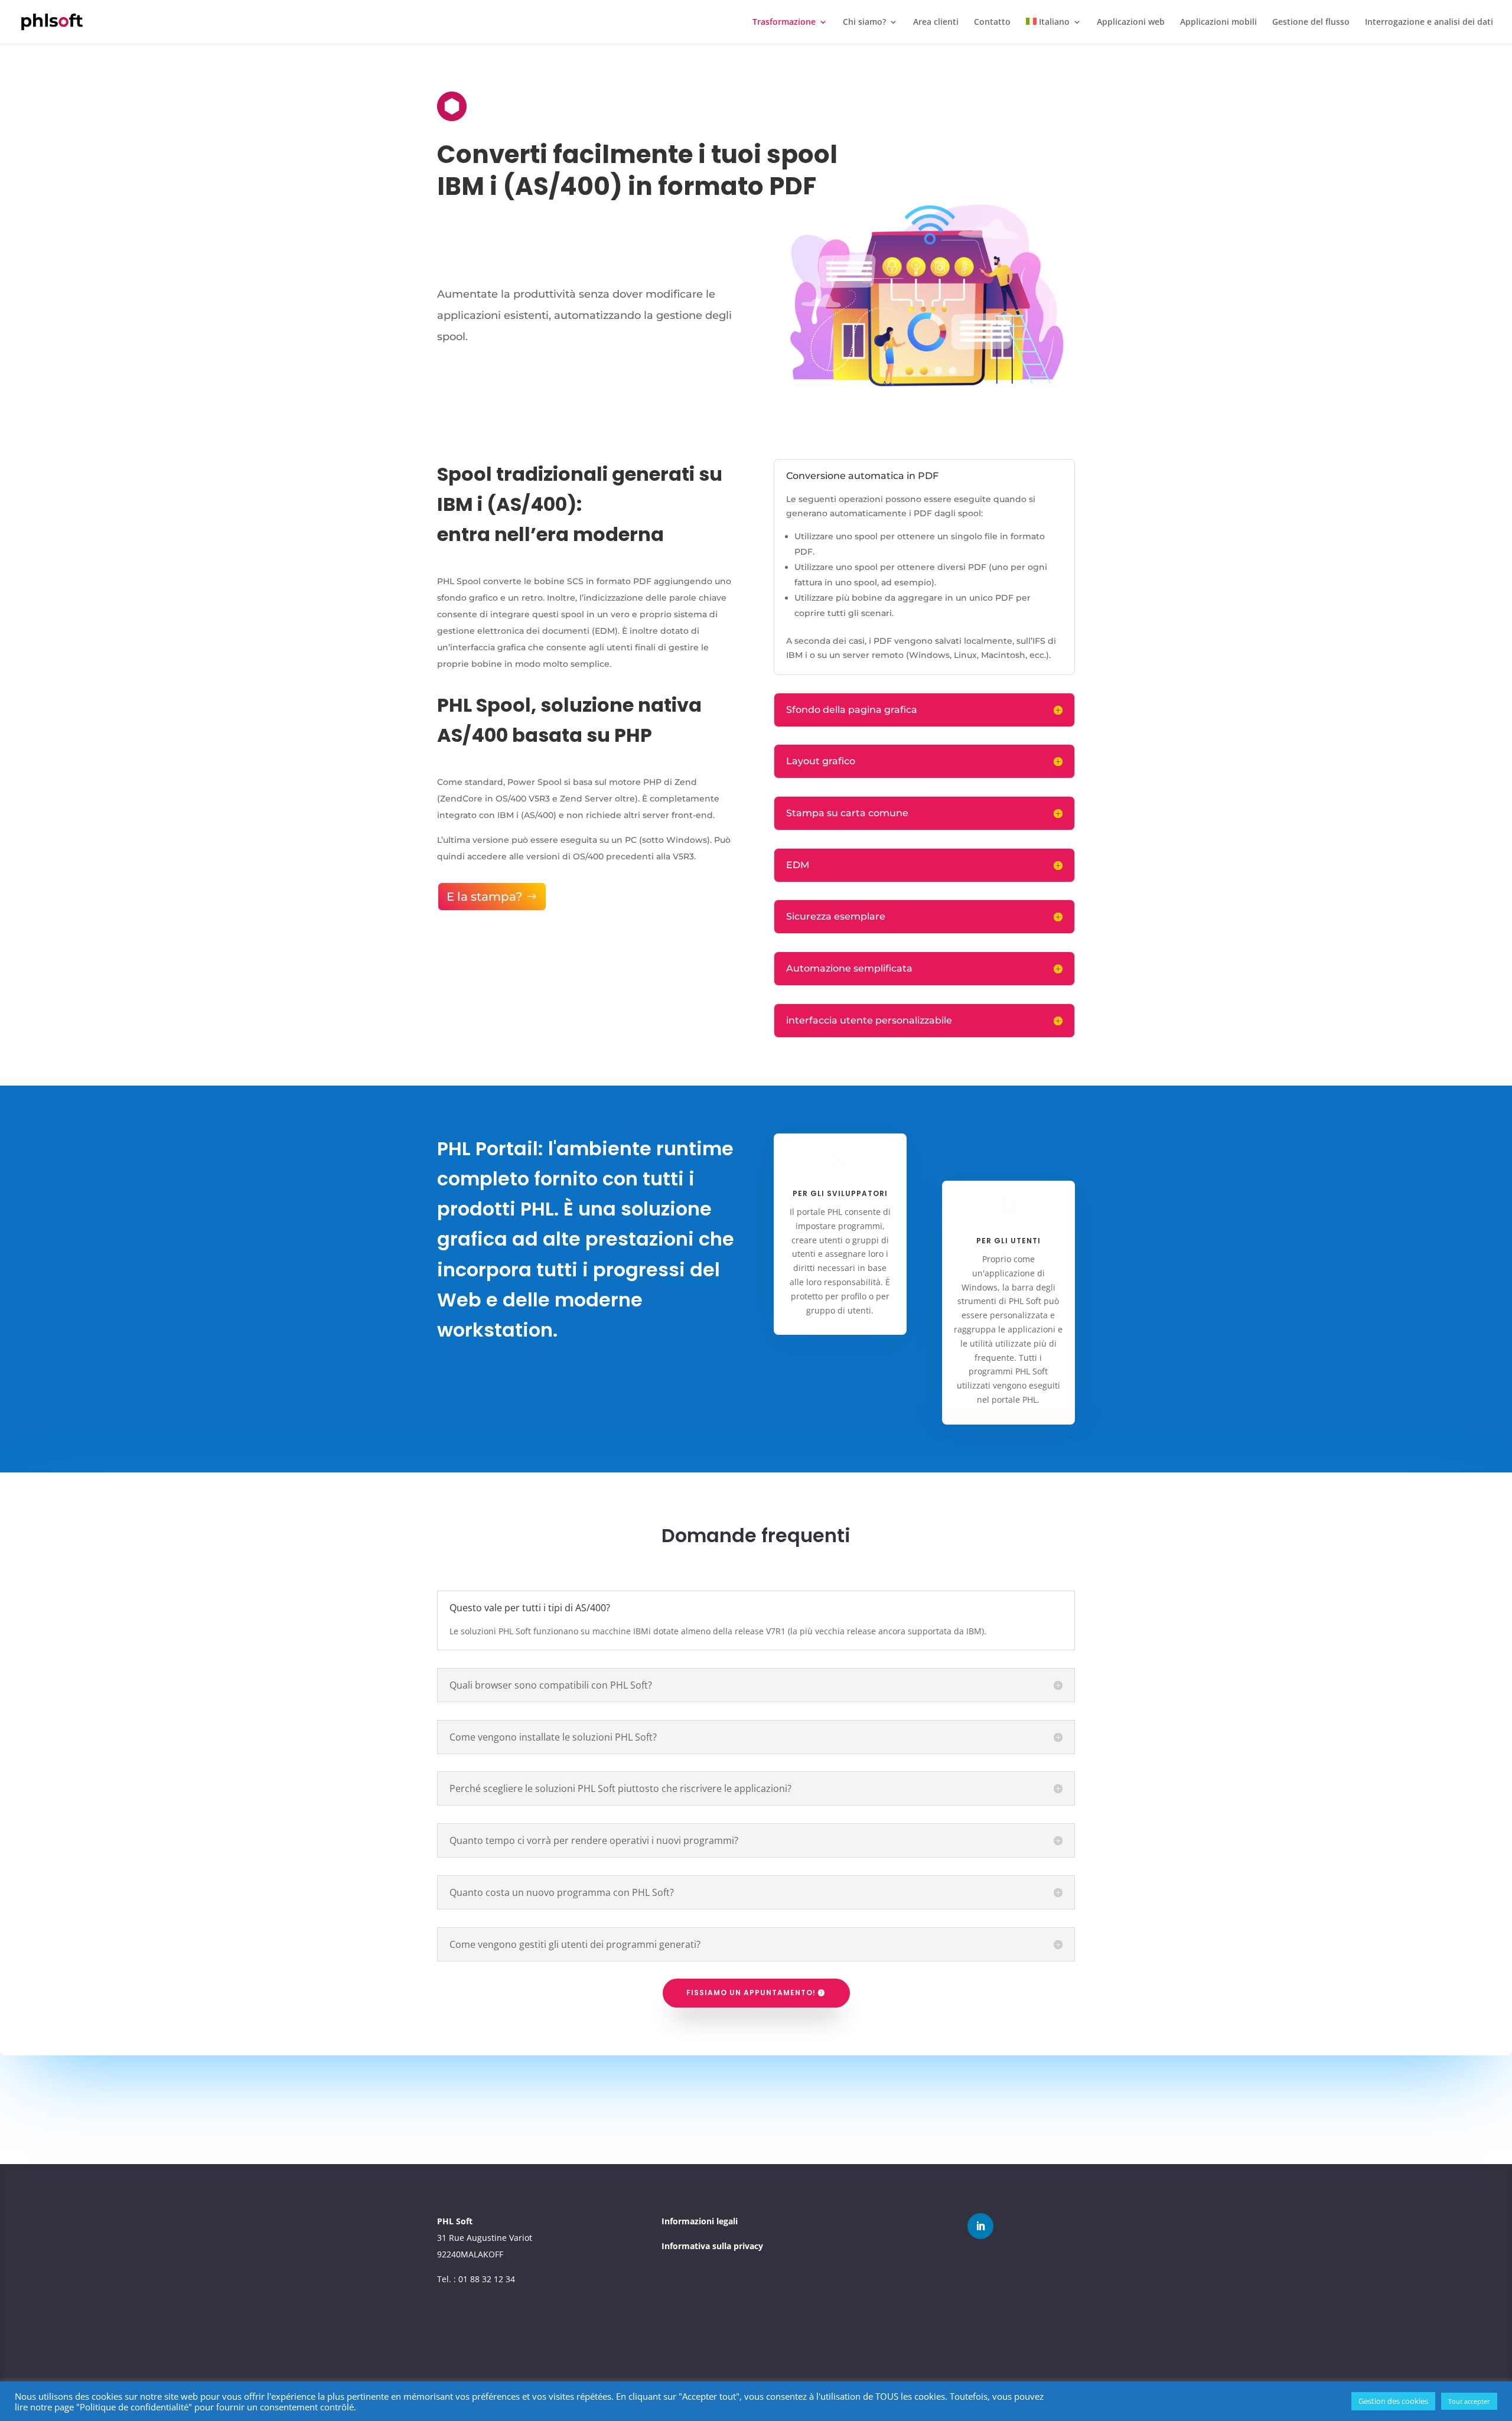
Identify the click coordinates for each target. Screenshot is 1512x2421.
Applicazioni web (1131, 22)
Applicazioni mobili (1218, 22)
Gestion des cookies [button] (1393, 2401)
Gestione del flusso (1311, 22)
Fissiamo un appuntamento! (751, 1992)
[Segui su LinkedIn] (980, 2226)
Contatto (992, 22)
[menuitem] (1054, 31)
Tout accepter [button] (1469, 2401)
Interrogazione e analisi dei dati (1429, 22)
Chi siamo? (864, 22)
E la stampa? (484, 897)
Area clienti (936, 22)
